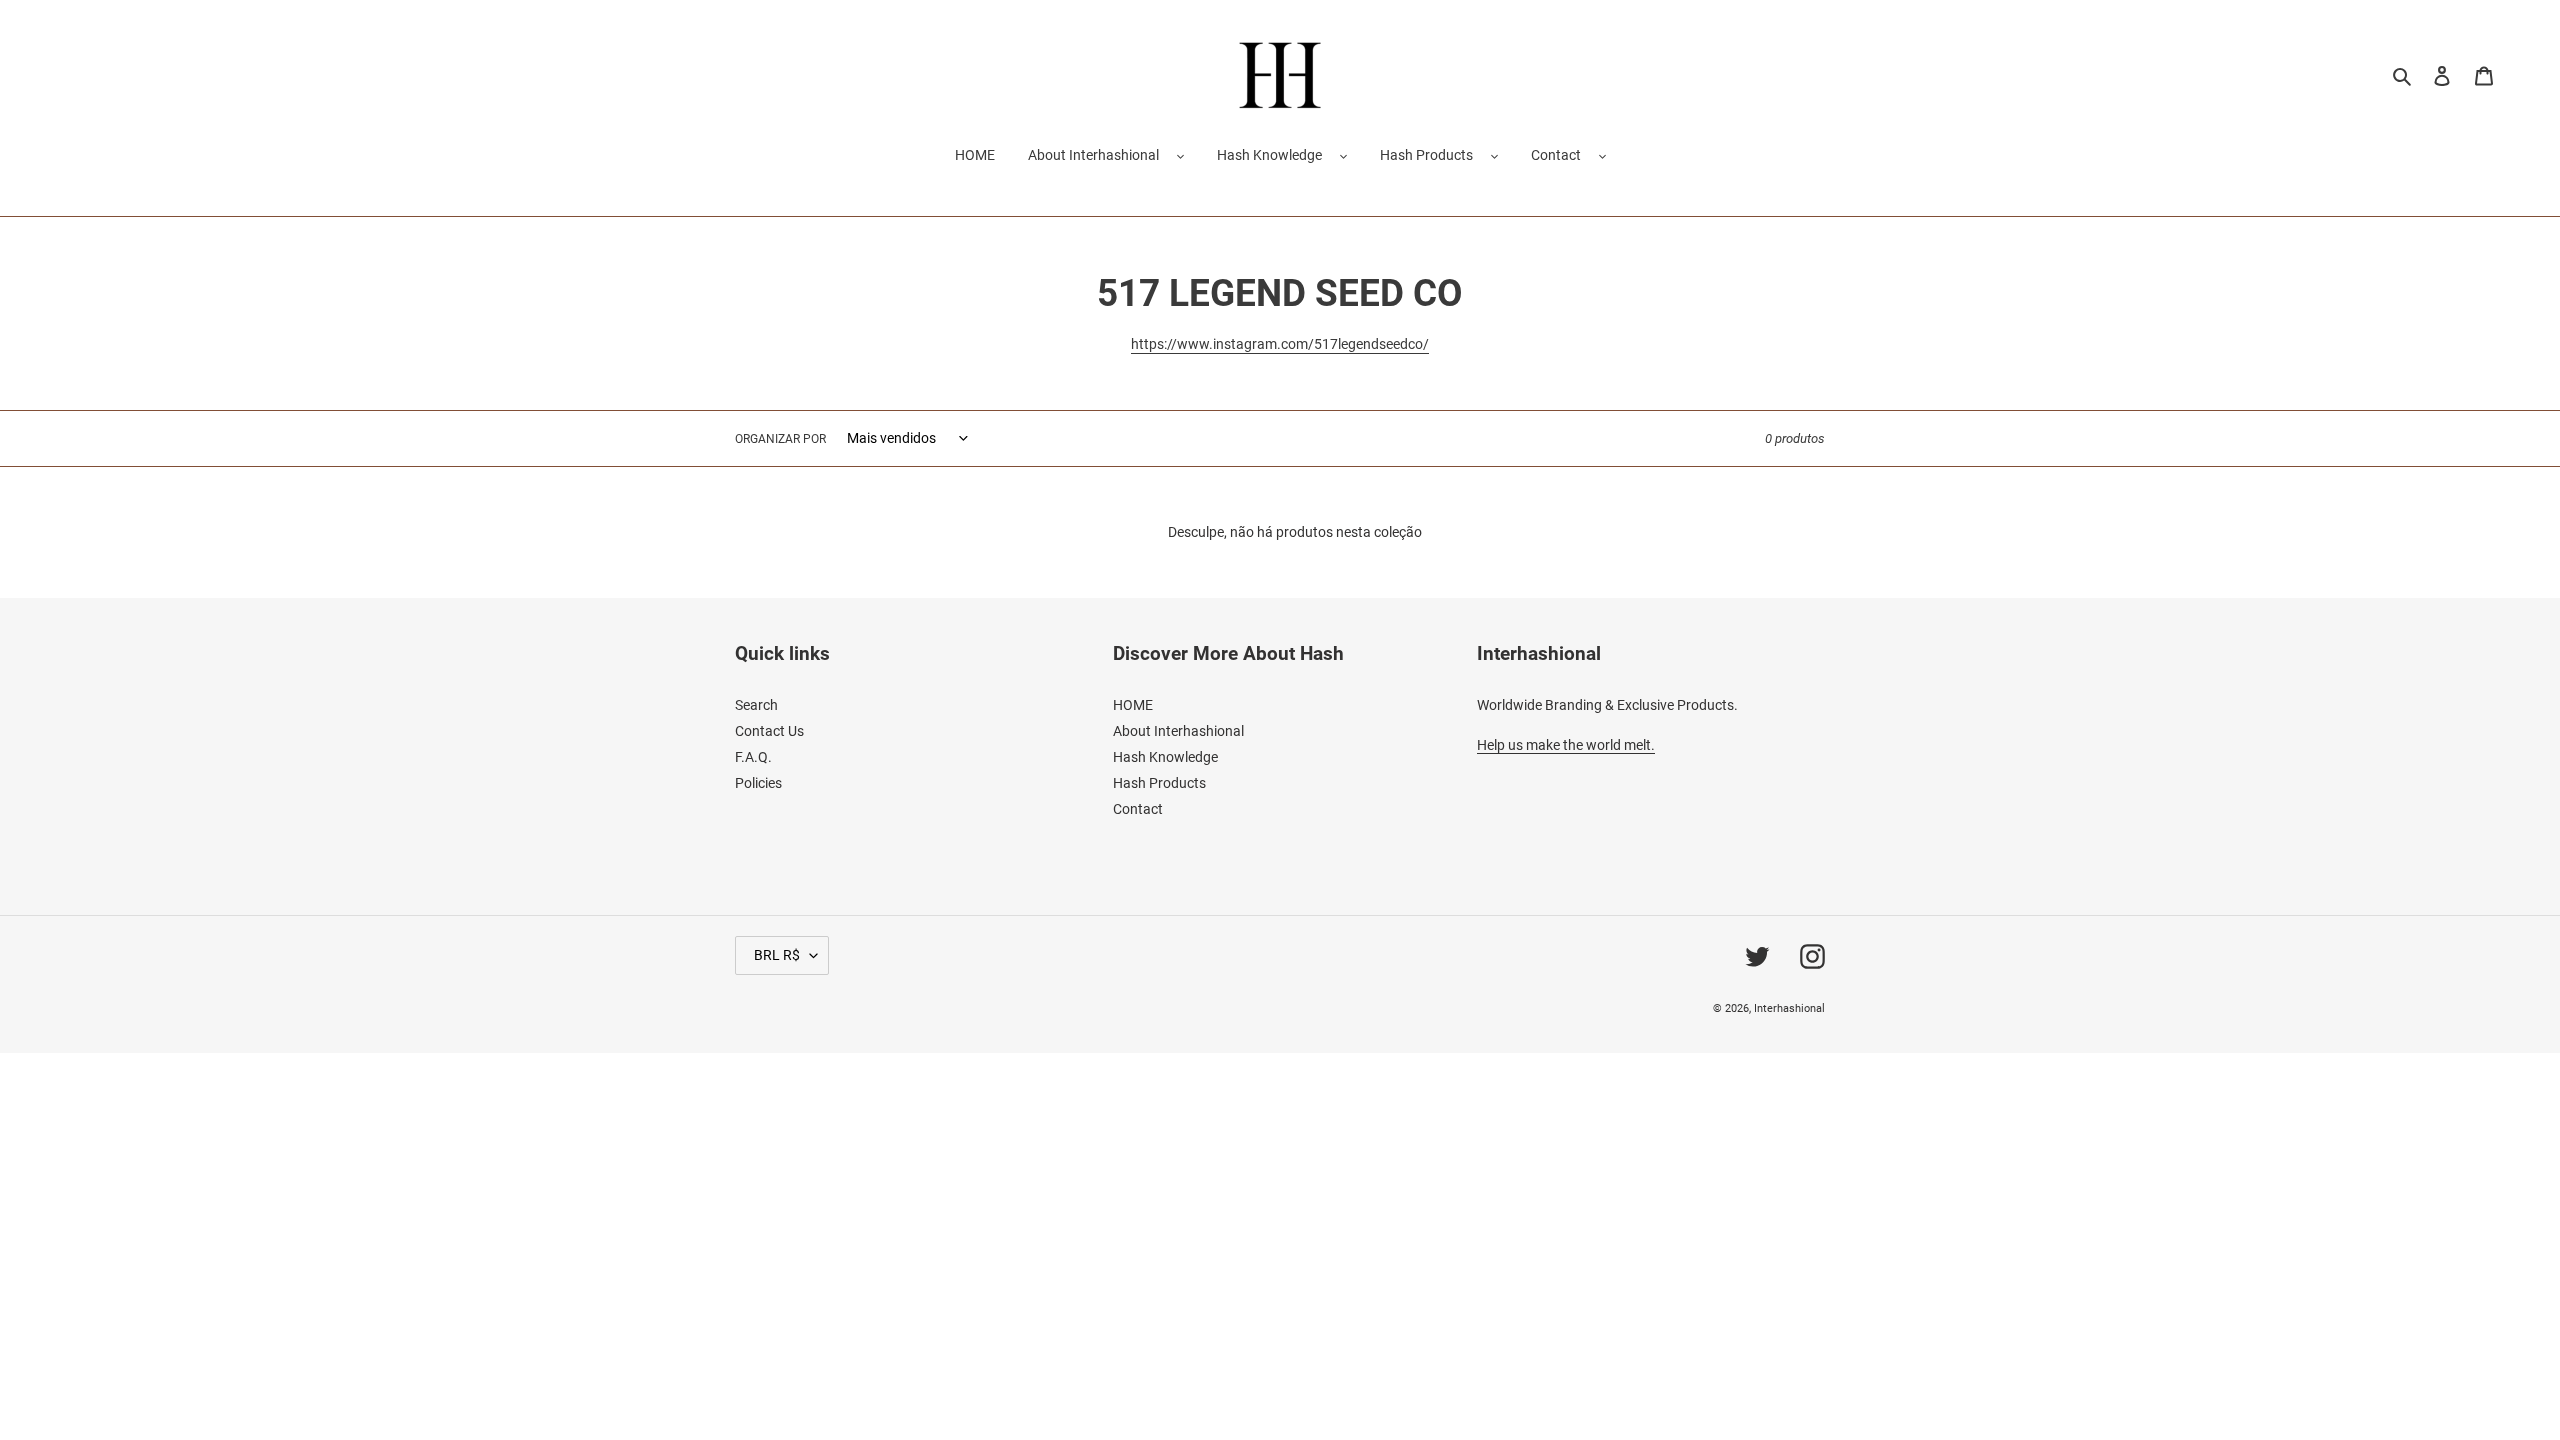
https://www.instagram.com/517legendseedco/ (1280, 344)
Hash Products (1426, 155)
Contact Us (769, 731)
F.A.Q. (753, 757)
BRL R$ (777, 955)
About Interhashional (1093, 155)
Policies (758, 783)
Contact (1556, 155)
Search (756, 705)
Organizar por (780, 439)
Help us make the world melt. (1566, 745)
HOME (1133, 705)
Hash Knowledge (1269, 155)
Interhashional (1789, 1008)
